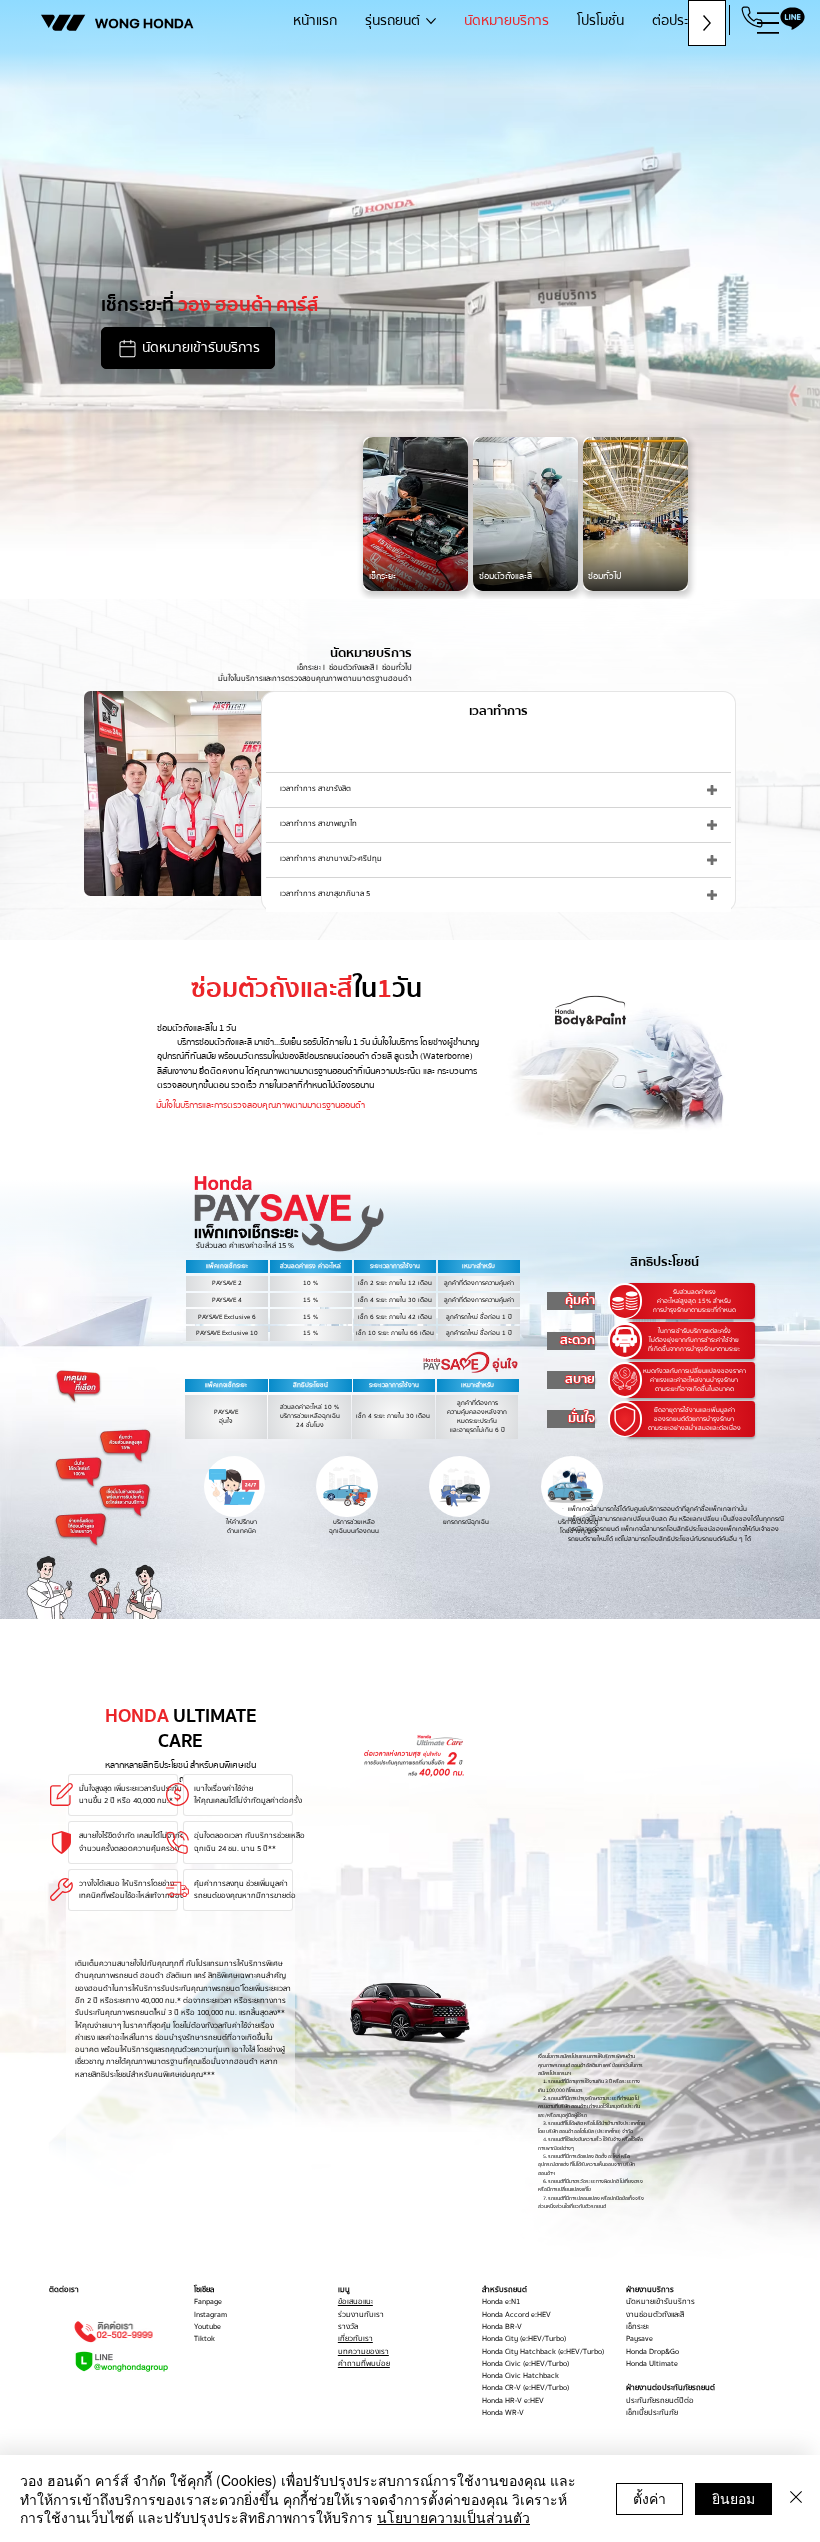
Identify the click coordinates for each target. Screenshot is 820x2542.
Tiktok (204, 2339)
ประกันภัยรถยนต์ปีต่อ (660, 2401)
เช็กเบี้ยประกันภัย (652, 2413)
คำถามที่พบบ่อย (364, 2364)
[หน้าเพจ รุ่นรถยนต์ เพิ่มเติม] (431, 21)
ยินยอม (733, 2498)
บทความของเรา (363, 2352)
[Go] (752, 17)
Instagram (210, 2315)
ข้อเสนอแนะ (355, 2302)
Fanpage (208, 2302)
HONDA (144, 23)
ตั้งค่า (649, 2498)
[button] (188, 348)
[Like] (235, 1487)
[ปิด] (796, 2498)
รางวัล (348, 2327)
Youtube (207, 2327)
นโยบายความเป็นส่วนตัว (453, 2517)
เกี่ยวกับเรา (355, 2339)
